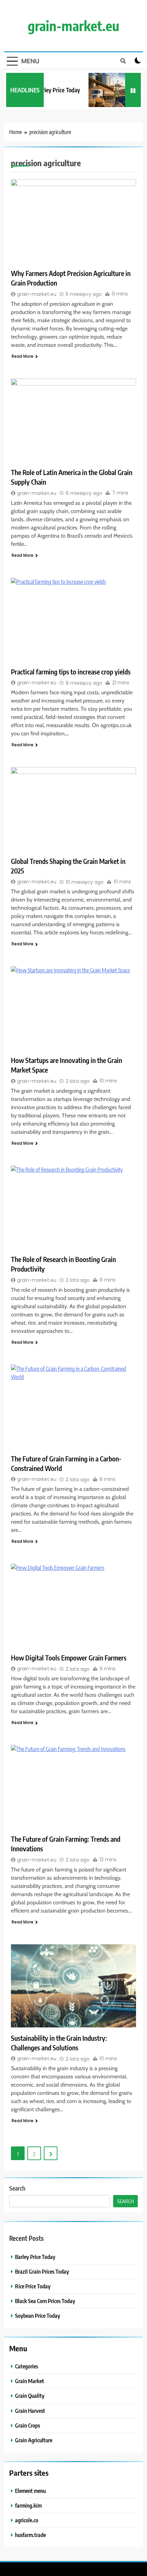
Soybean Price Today (38, 2316)
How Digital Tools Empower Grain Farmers (69, 1658)
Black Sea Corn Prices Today (45, 2301)
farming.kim (28, 2505)
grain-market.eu (73, 26)
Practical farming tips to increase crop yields (71, 672)
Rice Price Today (33, 2286)
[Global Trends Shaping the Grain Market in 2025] (73, 809)
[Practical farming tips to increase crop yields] (73, 619)
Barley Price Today (54, 90)
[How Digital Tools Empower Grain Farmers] (73, 1605)
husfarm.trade (30, 2535)
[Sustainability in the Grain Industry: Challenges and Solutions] (73, 1986)
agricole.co (27, 2520)
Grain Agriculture (34, 2440)
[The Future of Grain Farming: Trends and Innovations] (73, 1787)
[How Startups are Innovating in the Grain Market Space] (73, 1008)
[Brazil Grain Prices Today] (111, 90)
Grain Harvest (30, 2411)
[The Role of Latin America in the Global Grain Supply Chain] (73, 420)
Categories (26, 2366)
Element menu (30, 2491)
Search (17, 2188)
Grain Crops (28, 2425)
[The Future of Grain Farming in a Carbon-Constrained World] (73, 1406)
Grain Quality (30, 2396)
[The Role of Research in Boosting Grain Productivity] (73, 1207)
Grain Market (30, 2381)
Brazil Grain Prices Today (42, 2271)
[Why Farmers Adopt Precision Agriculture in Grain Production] (73, 221)
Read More (23, 356)
